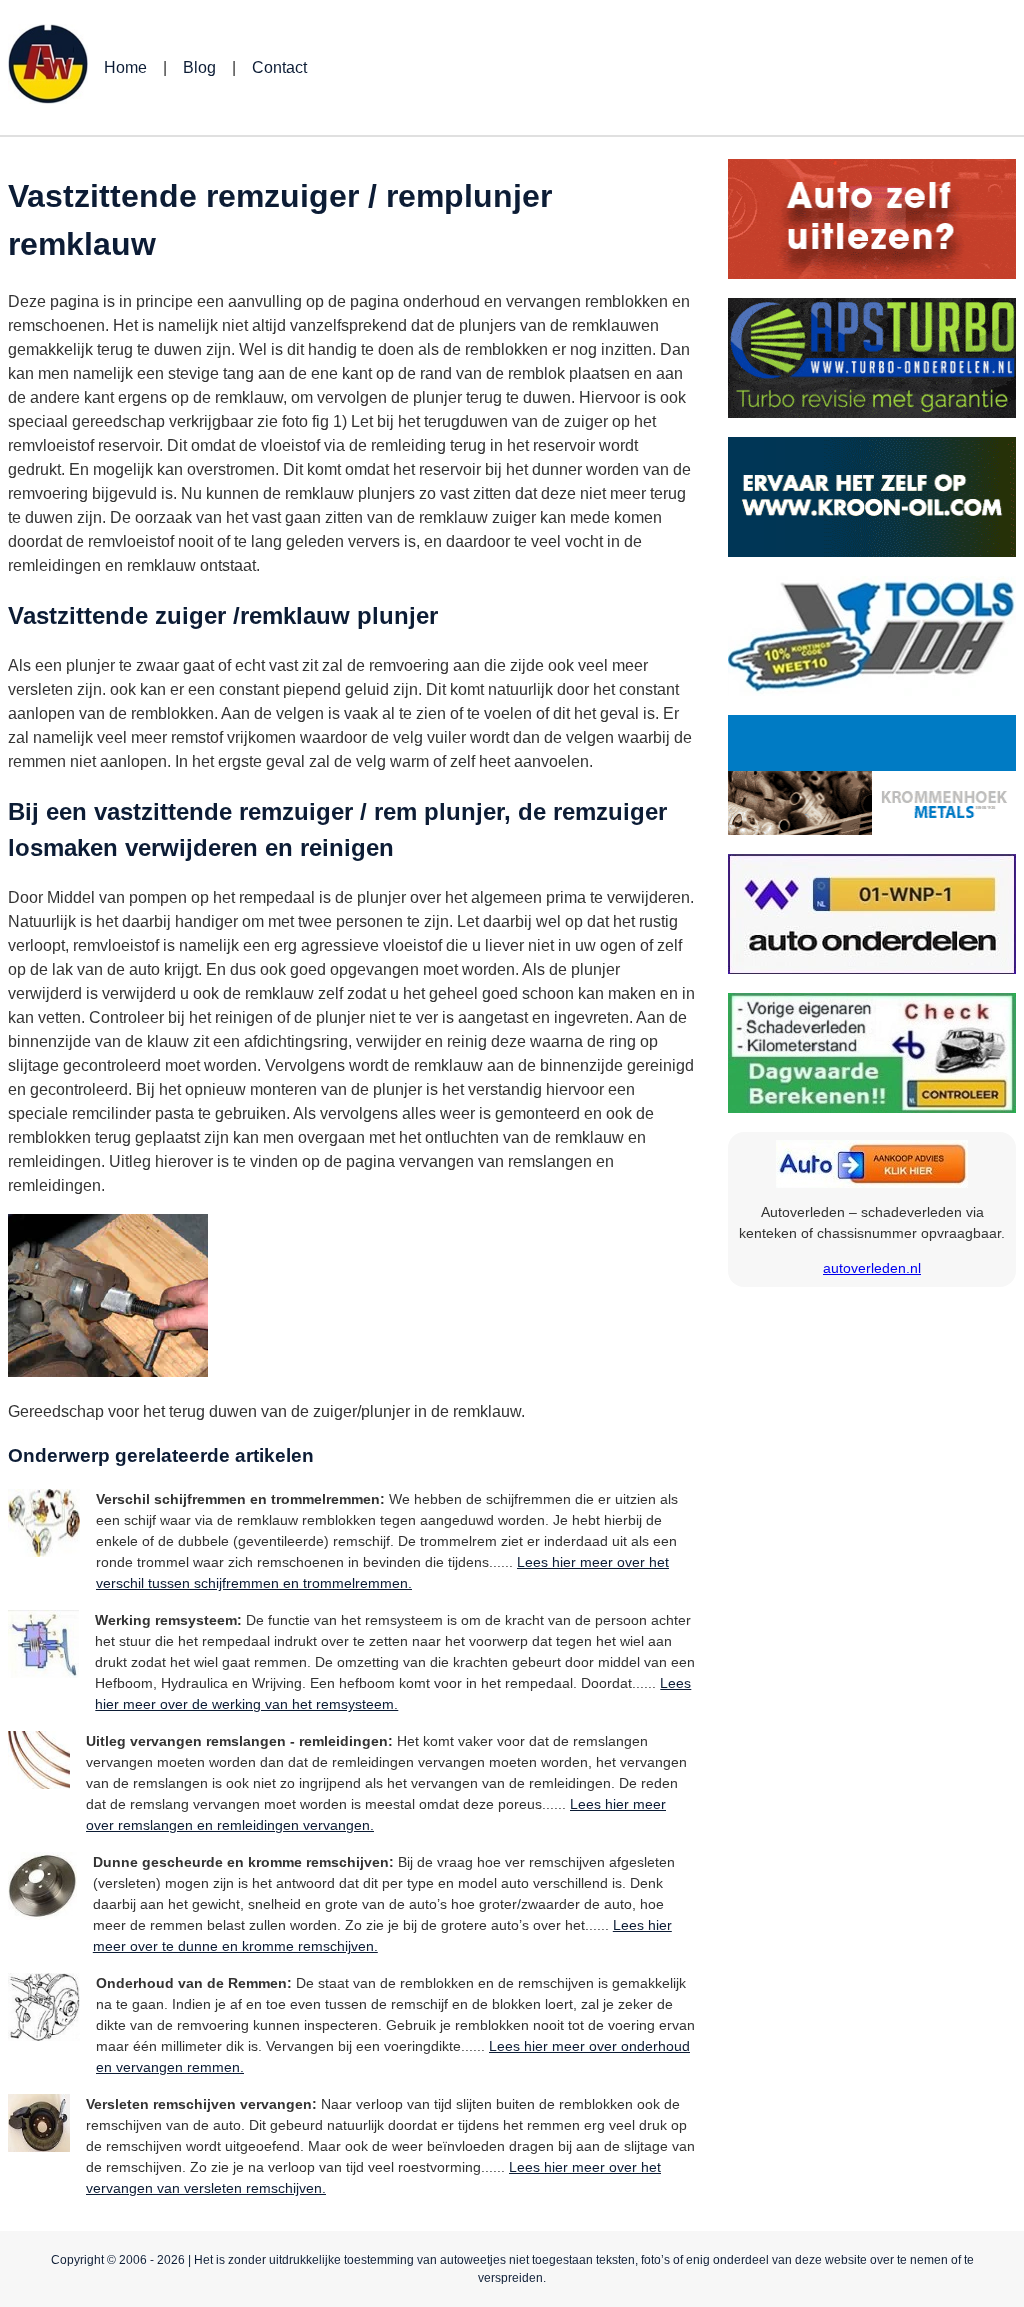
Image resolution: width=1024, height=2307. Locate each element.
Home (125, 67)
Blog (199, 67)
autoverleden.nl (872, 1268)
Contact (279, 67)
